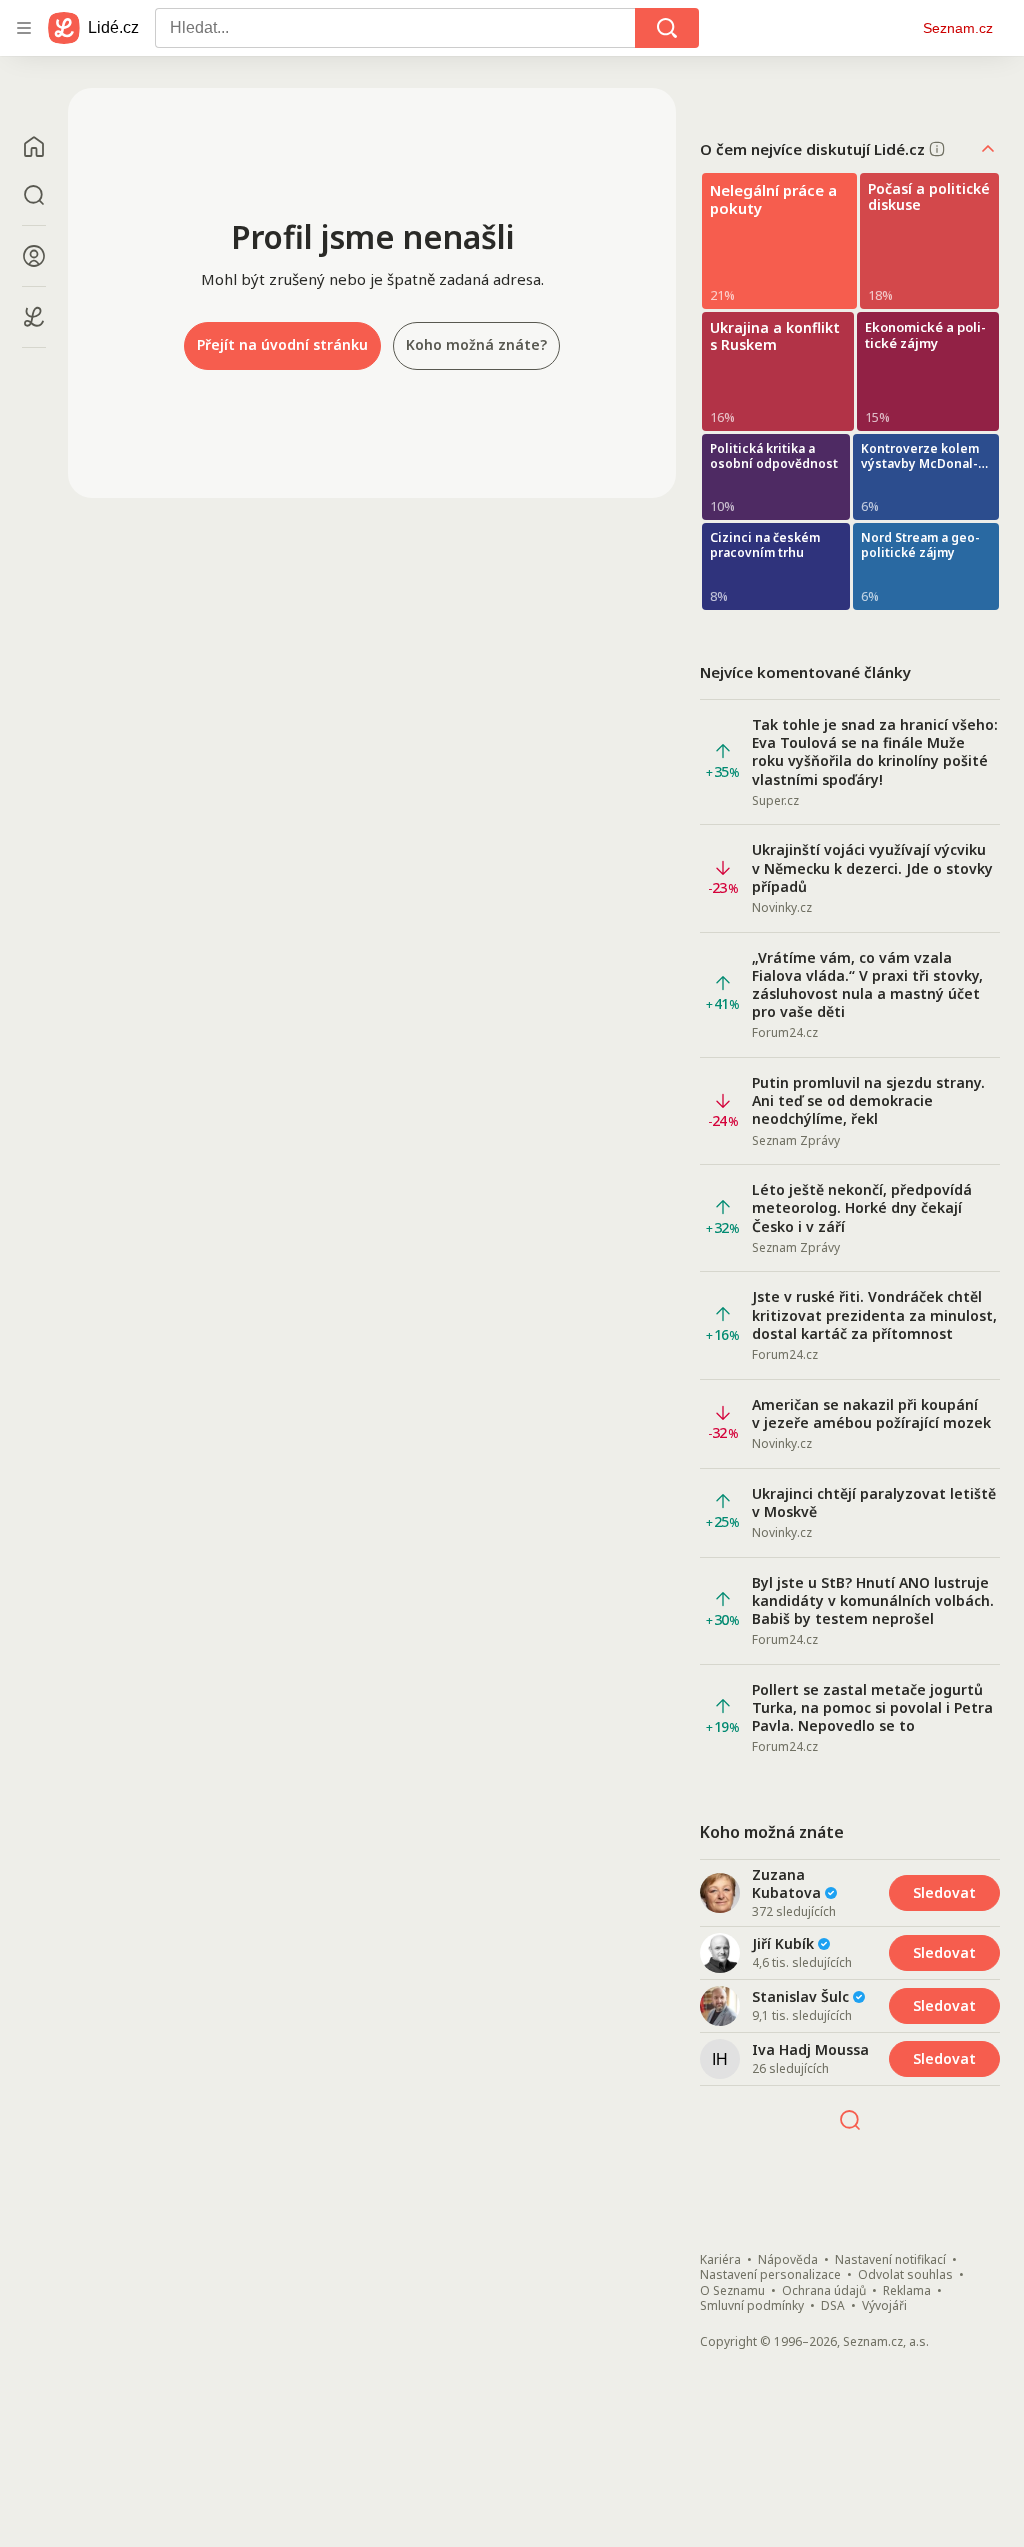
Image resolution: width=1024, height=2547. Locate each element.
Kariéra (720, 2260)
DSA (833, 2306)
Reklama (907, 2291)
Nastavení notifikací (890, 2260)
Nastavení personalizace (770, 2275)
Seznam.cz (958, 28)
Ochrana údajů (824, 2291)
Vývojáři (884, 2306)
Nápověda (788, 2260)
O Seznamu (732, 2291)
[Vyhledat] (667, 28)
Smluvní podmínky (752, 2306)
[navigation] (24, 28)
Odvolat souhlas (905, 2275)
